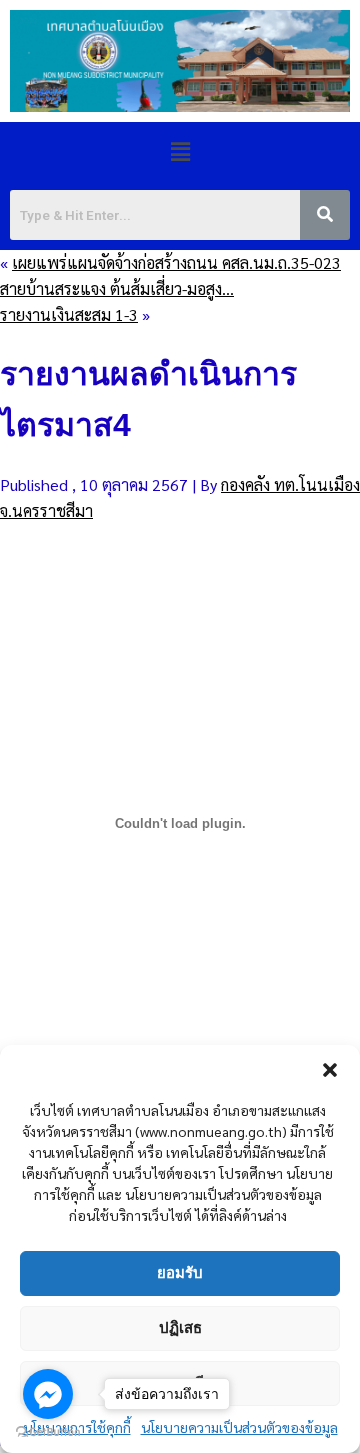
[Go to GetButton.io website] (48, 1432)
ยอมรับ (180, 1272)
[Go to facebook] (48, 1394)
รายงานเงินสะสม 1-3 (69, 314)
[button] (330, 1070)
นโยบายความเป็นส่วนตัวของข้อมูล (239, 1427)
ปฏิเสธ (180, 1327)
